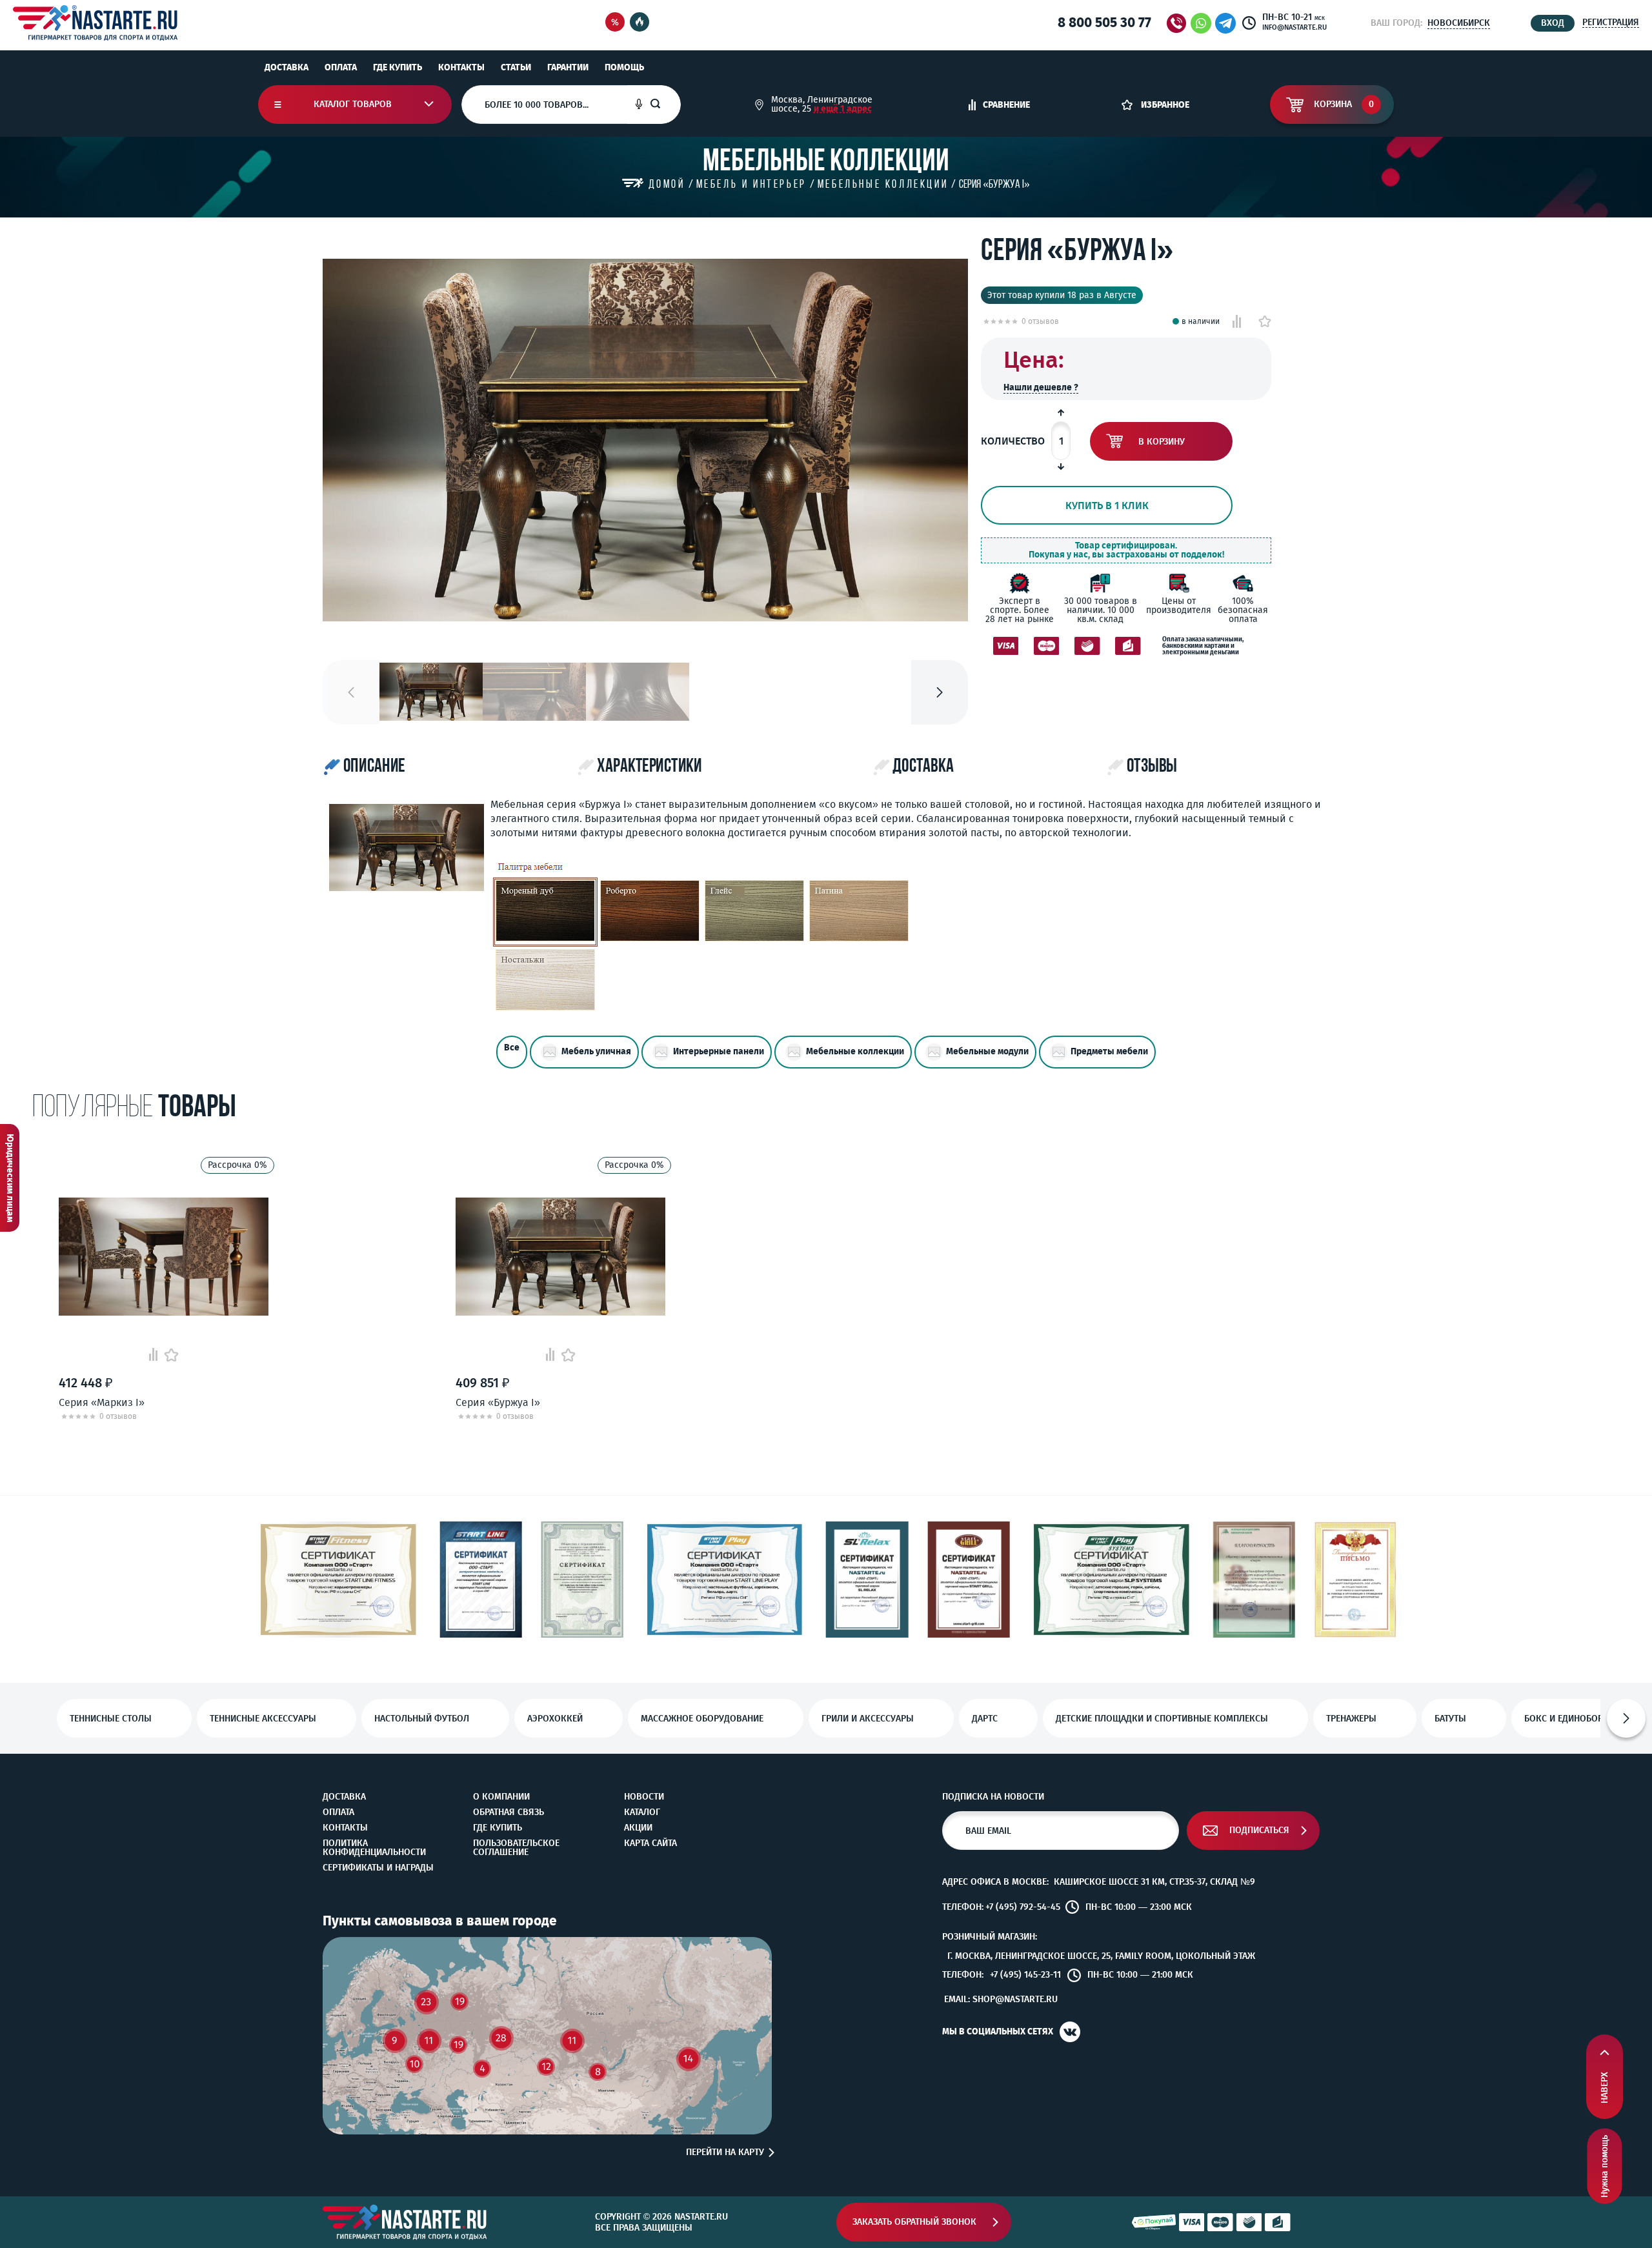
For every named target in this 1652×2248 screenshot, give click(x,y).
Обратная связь (509, 1812)
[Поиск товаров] (665, 105)
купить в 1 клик (1107, 506)
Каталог (642, 1812)
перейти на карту (725, 2153)
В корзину (1162, 442)
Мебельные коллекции (855, 1051)
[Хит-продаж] (640, 23)
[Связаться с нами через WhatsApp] (1201, 23)
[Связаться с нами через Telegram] (1228, 23)
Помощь (624, 67)
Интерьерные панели (719, 1051)
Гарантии (568, 67)
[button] (940, 692)
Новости (644, 1797)
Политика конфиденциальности (374, 1848)
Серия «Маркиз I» (102, 1402)
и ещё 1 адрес (843, 109)
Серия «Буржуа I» (498, 1402)
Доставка (287, 67)
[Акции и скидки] (615, 23)
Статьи (516, 67)
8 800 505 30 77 (1104, 23)
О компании (501, 1797)
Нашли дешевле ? (1041, 387)
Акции (638, 1828)
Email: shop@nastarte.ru (1001, 1999)
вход (1553, 23)
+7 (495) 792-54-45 (1023, 1907)
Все (512, 1048)
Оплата (341, 67)
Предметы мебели (1109, 1051)
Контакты (461, 67)
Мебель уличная (596, 1051)
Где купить (398, 67)
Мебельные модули (987, 1051)
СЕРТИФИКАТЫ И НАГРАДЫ (378, 1868)
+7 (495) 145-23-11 (1025, 1975)
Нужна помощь (1605, 2166)
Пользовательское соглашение (516, 1848)
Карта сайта (650, 1843)
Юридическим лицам (10, 1178)
